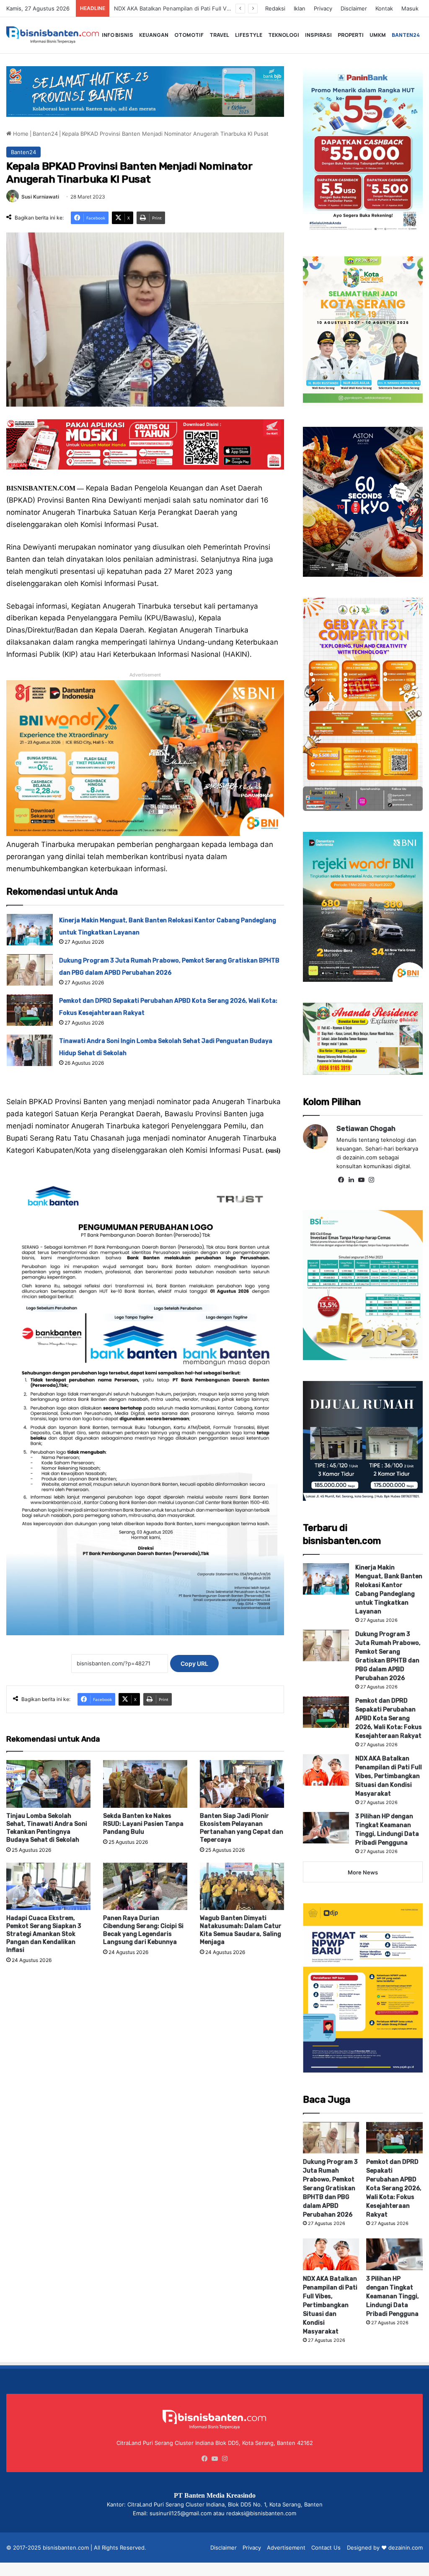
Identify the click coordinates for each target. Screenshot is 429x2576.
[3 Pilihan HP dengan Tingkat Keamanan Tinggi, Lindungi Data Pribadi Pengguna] (326, 1828)
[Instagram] (372, 1180)
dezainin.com (406, 2548)
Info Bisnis (118, 35)
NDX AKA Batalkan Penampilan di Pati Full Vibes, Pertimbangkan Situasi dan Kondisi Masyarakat (389, 1776)
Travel (219, 35)
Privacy (323, 8)
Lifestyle (249, 35)
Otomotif (189, 35)
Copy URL (194, 1664)
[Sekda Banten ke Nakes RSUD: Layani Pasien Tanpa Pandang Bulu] (145, 1784)
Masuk (410, 8)
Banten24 (406, 35)
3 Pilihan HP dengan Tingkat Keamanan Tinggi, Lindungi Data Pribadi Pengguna (393, 2296)
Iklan (300, 8)
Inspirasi (318, 35)
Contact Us (326, 2548)
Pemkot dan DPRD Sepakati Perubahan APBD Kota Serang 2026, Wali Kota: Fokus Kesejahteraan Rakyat (389, 1718)
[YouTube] (362, 1180)
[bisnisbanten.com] (53, 35)
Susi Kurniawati (40, 197)
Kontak (384, 8)
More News (363, 1872)
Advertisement (286, 2548)
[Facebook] (341, 1180)
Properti (351, 35)
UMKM (378, 35)
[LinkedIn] (351, 1180)
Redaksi (275, 8)
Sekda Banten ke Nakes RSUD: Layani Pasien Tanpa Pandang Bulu (143, 1824)
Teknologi (284, 35)
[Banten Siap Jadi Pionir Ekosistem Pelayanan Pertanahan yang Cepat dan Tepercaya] (242, 1784)
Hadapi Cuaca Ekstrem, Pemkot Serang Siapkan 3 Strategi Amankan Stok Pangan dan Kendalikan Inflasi (44, 1934)
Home (20, 134)
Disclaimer (354, 8)
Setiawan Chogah (366, 1129)
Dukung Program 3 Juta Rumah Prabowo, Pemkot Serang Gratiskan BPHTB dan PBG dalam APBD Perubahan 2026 (330, 2188)
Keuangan (154, 35)
